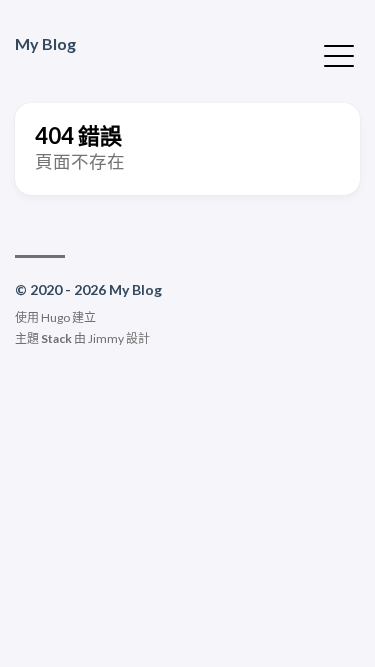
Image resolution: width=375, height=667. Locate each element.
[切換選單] (339, 54)
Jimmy (106, 338)
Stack (56, 338)
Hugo (55, 317)
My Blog (45, 43)
